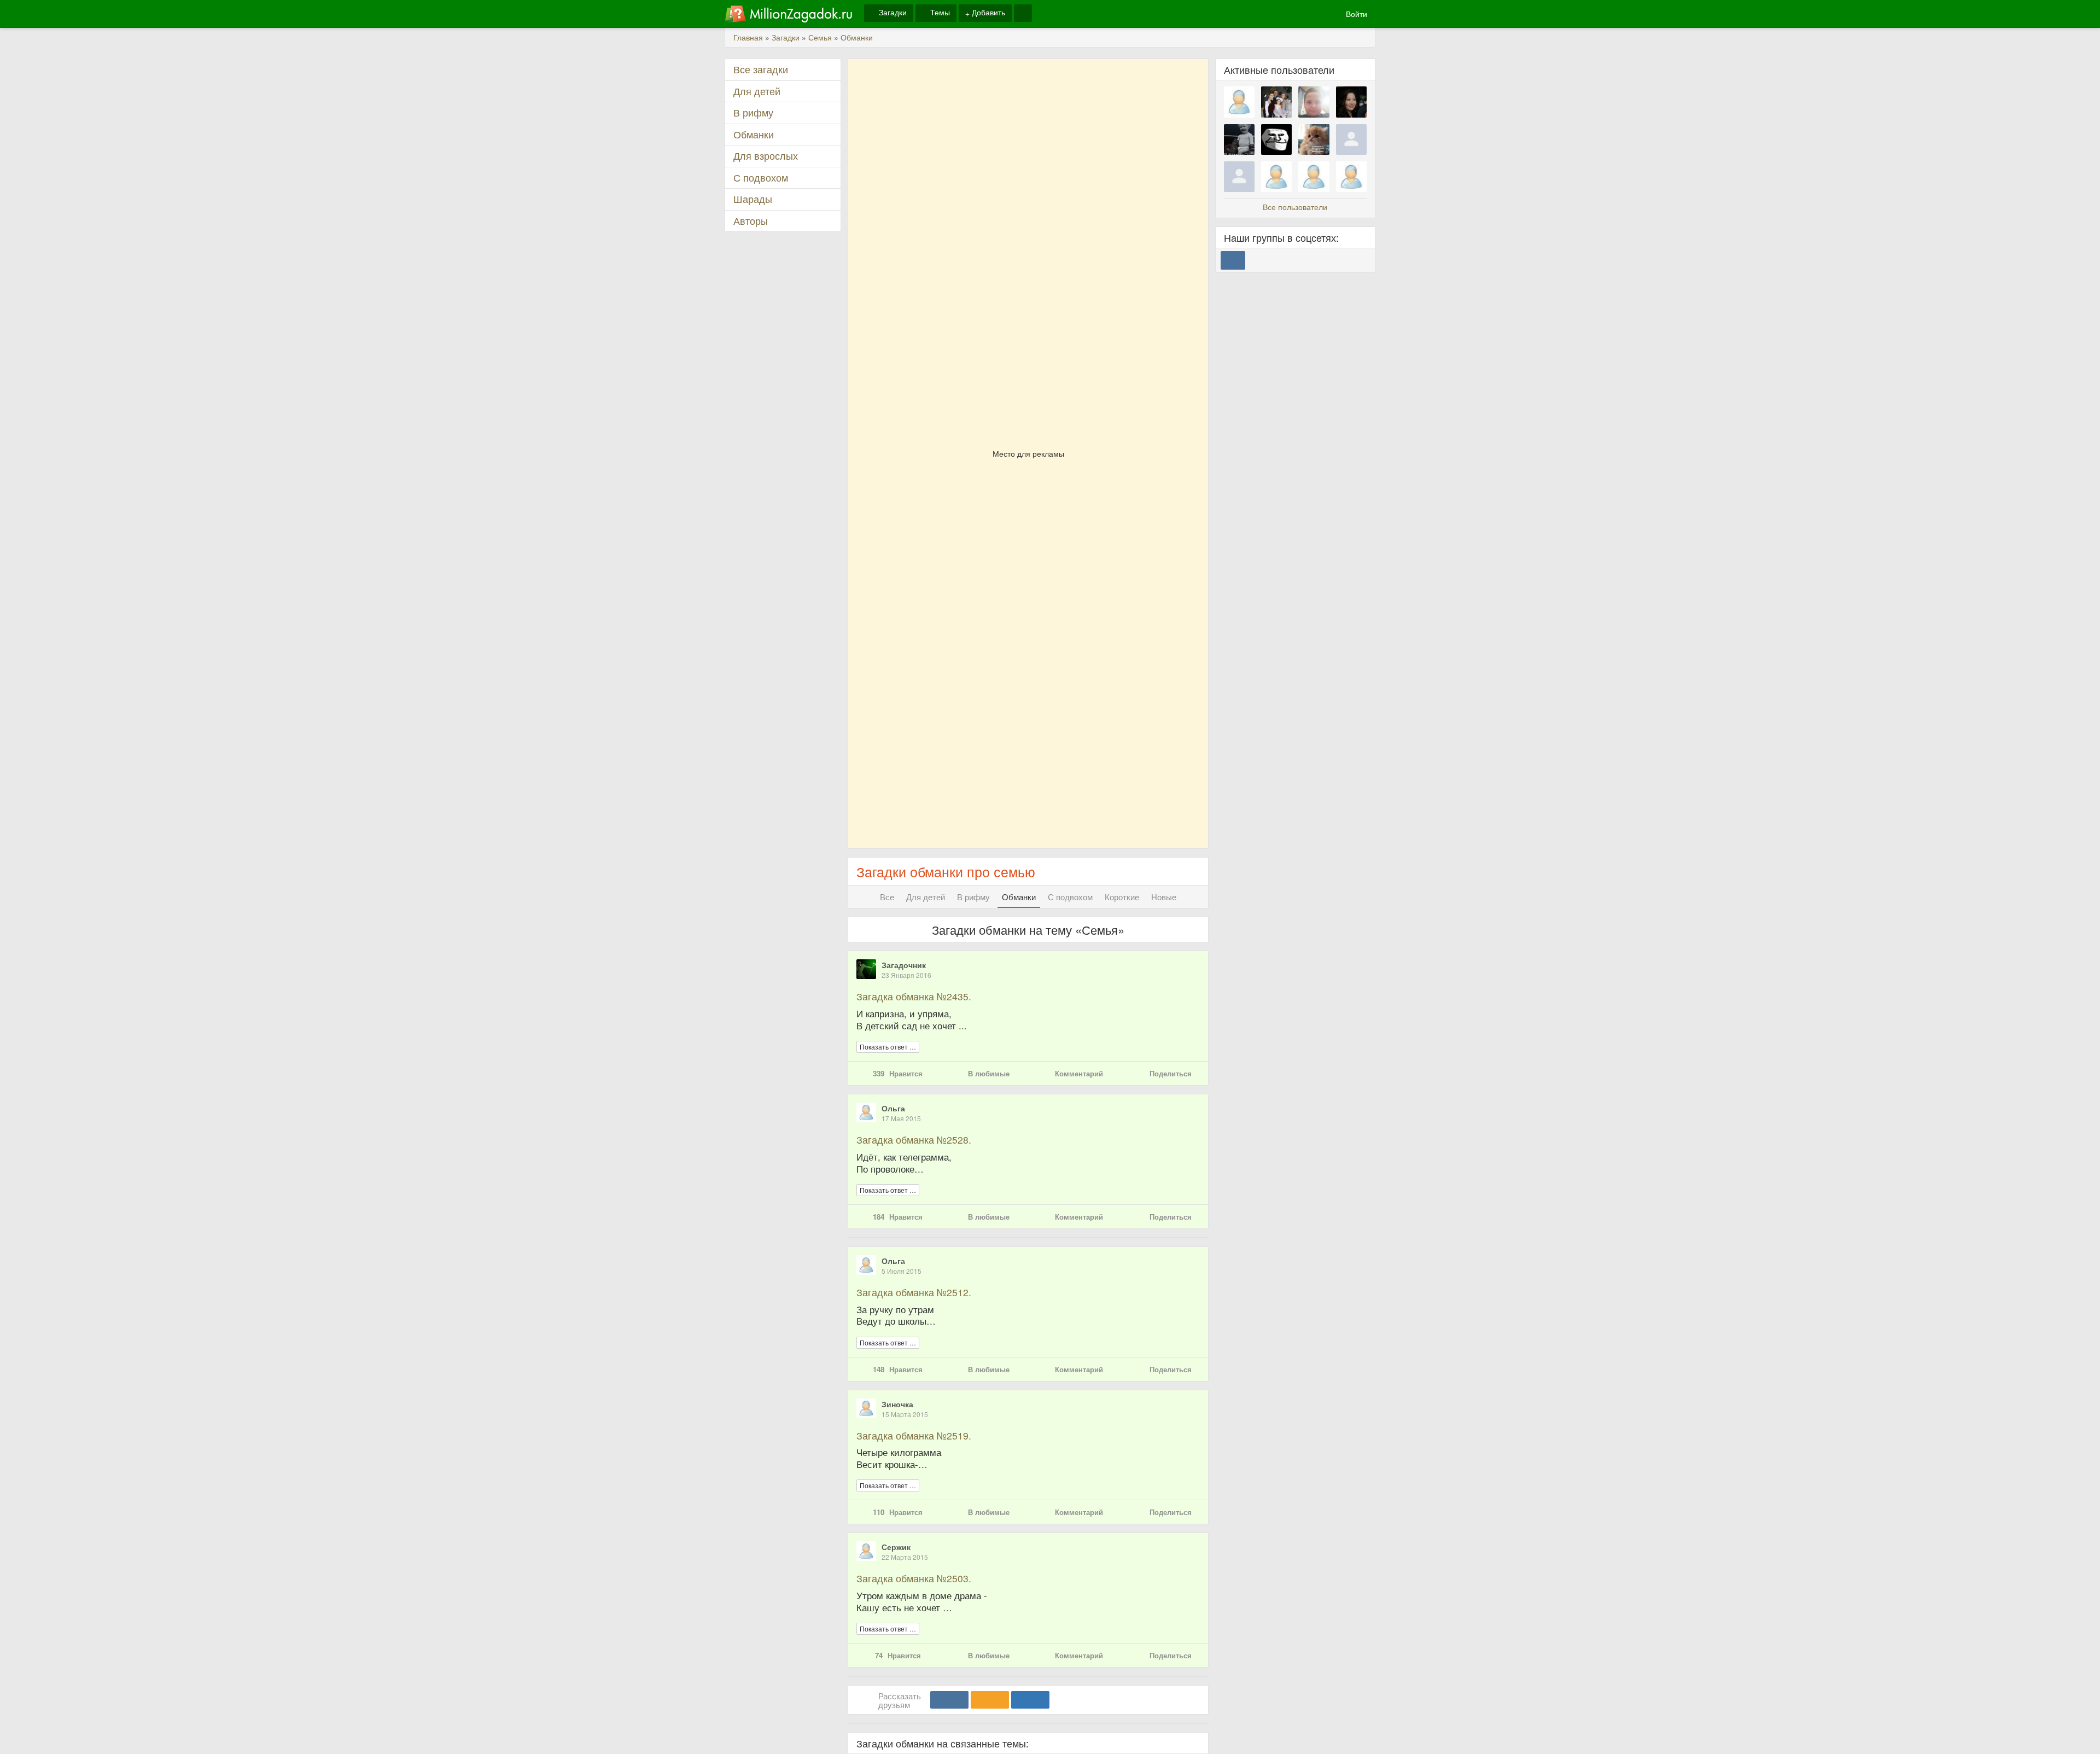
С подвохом (1070, 897)
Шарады (753, 199)
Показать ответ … (888, 1047)
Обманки (1019, 897)
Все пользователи (1295, 207)
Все (887, 897)
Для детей (926, 897)
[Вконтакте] (949, 1700)
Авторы (751, 221)
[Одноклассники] (990, 1700)
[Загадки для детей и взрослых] (789, 14)
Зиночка (897, 1404)
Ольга (893, 1108)
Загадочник (904, 965)
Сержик (896, 1547)
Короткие (1122, 897)
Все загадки (761, 69)
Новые (1164, 897)
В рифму (973, 897)
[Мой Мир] (1030, 1700)
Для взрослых (766, 156)
